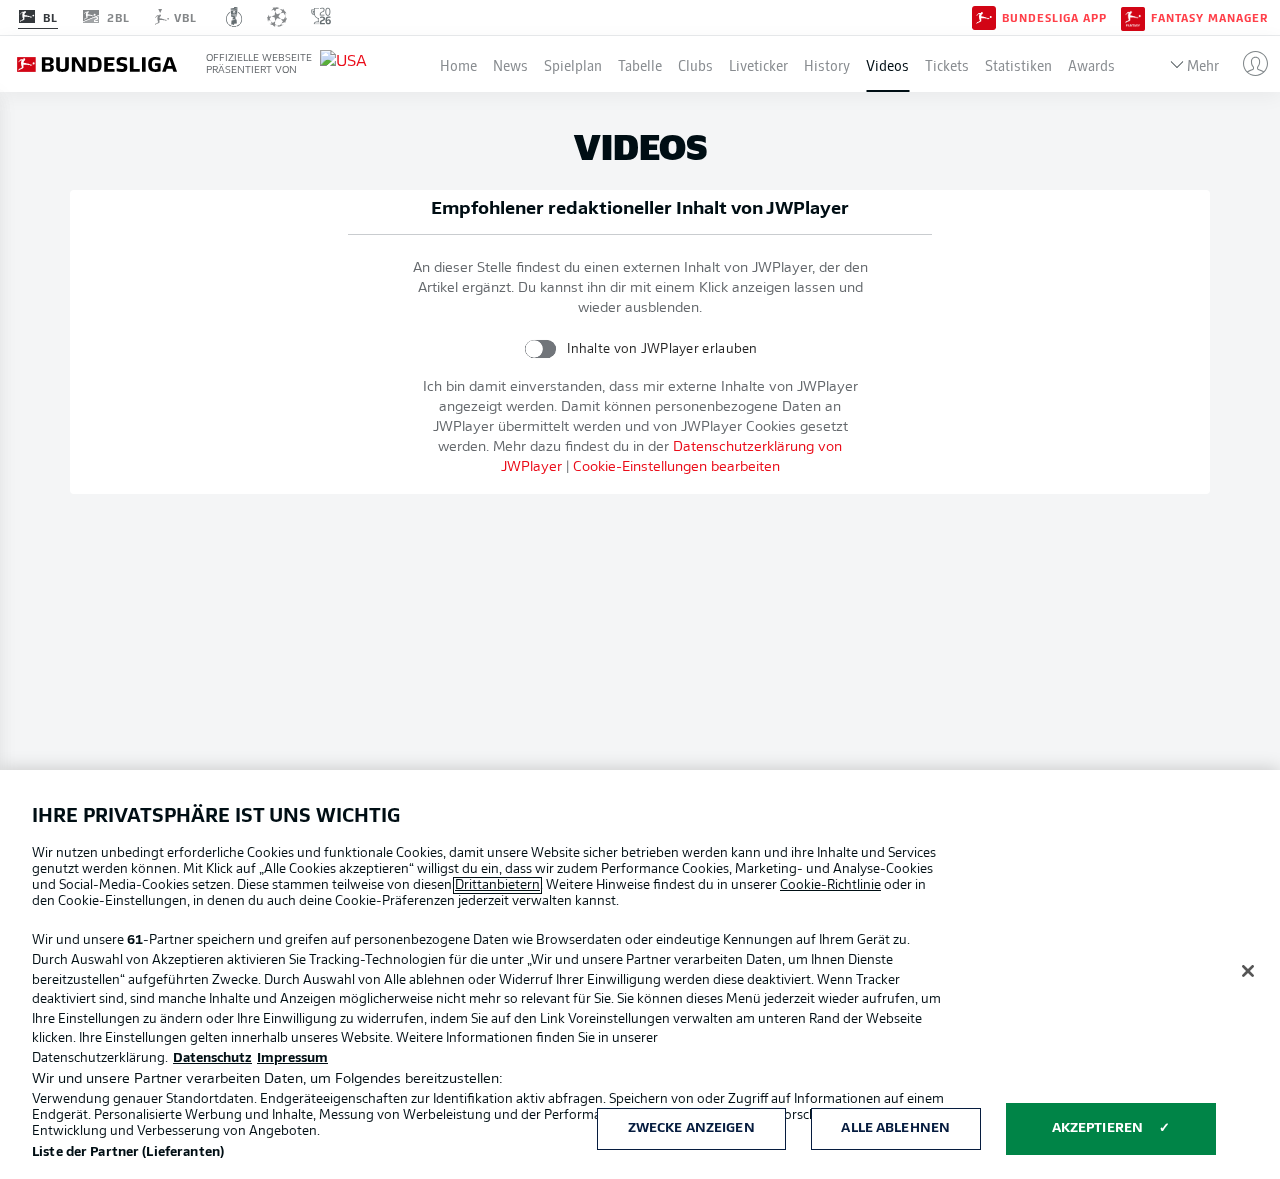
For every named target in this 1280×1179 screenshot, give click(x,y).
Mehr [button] (1203, 64)
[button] (1247, 64)
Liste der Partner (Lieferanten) (128, 1152)
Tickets (947, 64)
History (827, 64)
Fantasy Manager (1209, 18)
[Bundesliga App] (984, 17)
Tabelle (640, 64)
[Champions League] (277, 17)
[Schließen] (1248, 971)
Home (458, 64)
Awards (1091, 64)
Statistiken (1018, 64)
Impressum (292, 1058)
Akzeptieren (1097, 1128)
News (510, 64)
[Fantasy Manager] (1133, 17)
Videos (887, 64)
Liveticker (758, 64)
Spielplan (573, 64)
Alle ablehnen (895, 1128)
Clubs (695, 64)
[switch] (540, 348)
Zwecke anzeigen (691, 1128)
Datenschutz (212, 1058)
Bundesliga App (1054, 18)
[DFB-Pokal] (234, 17)
